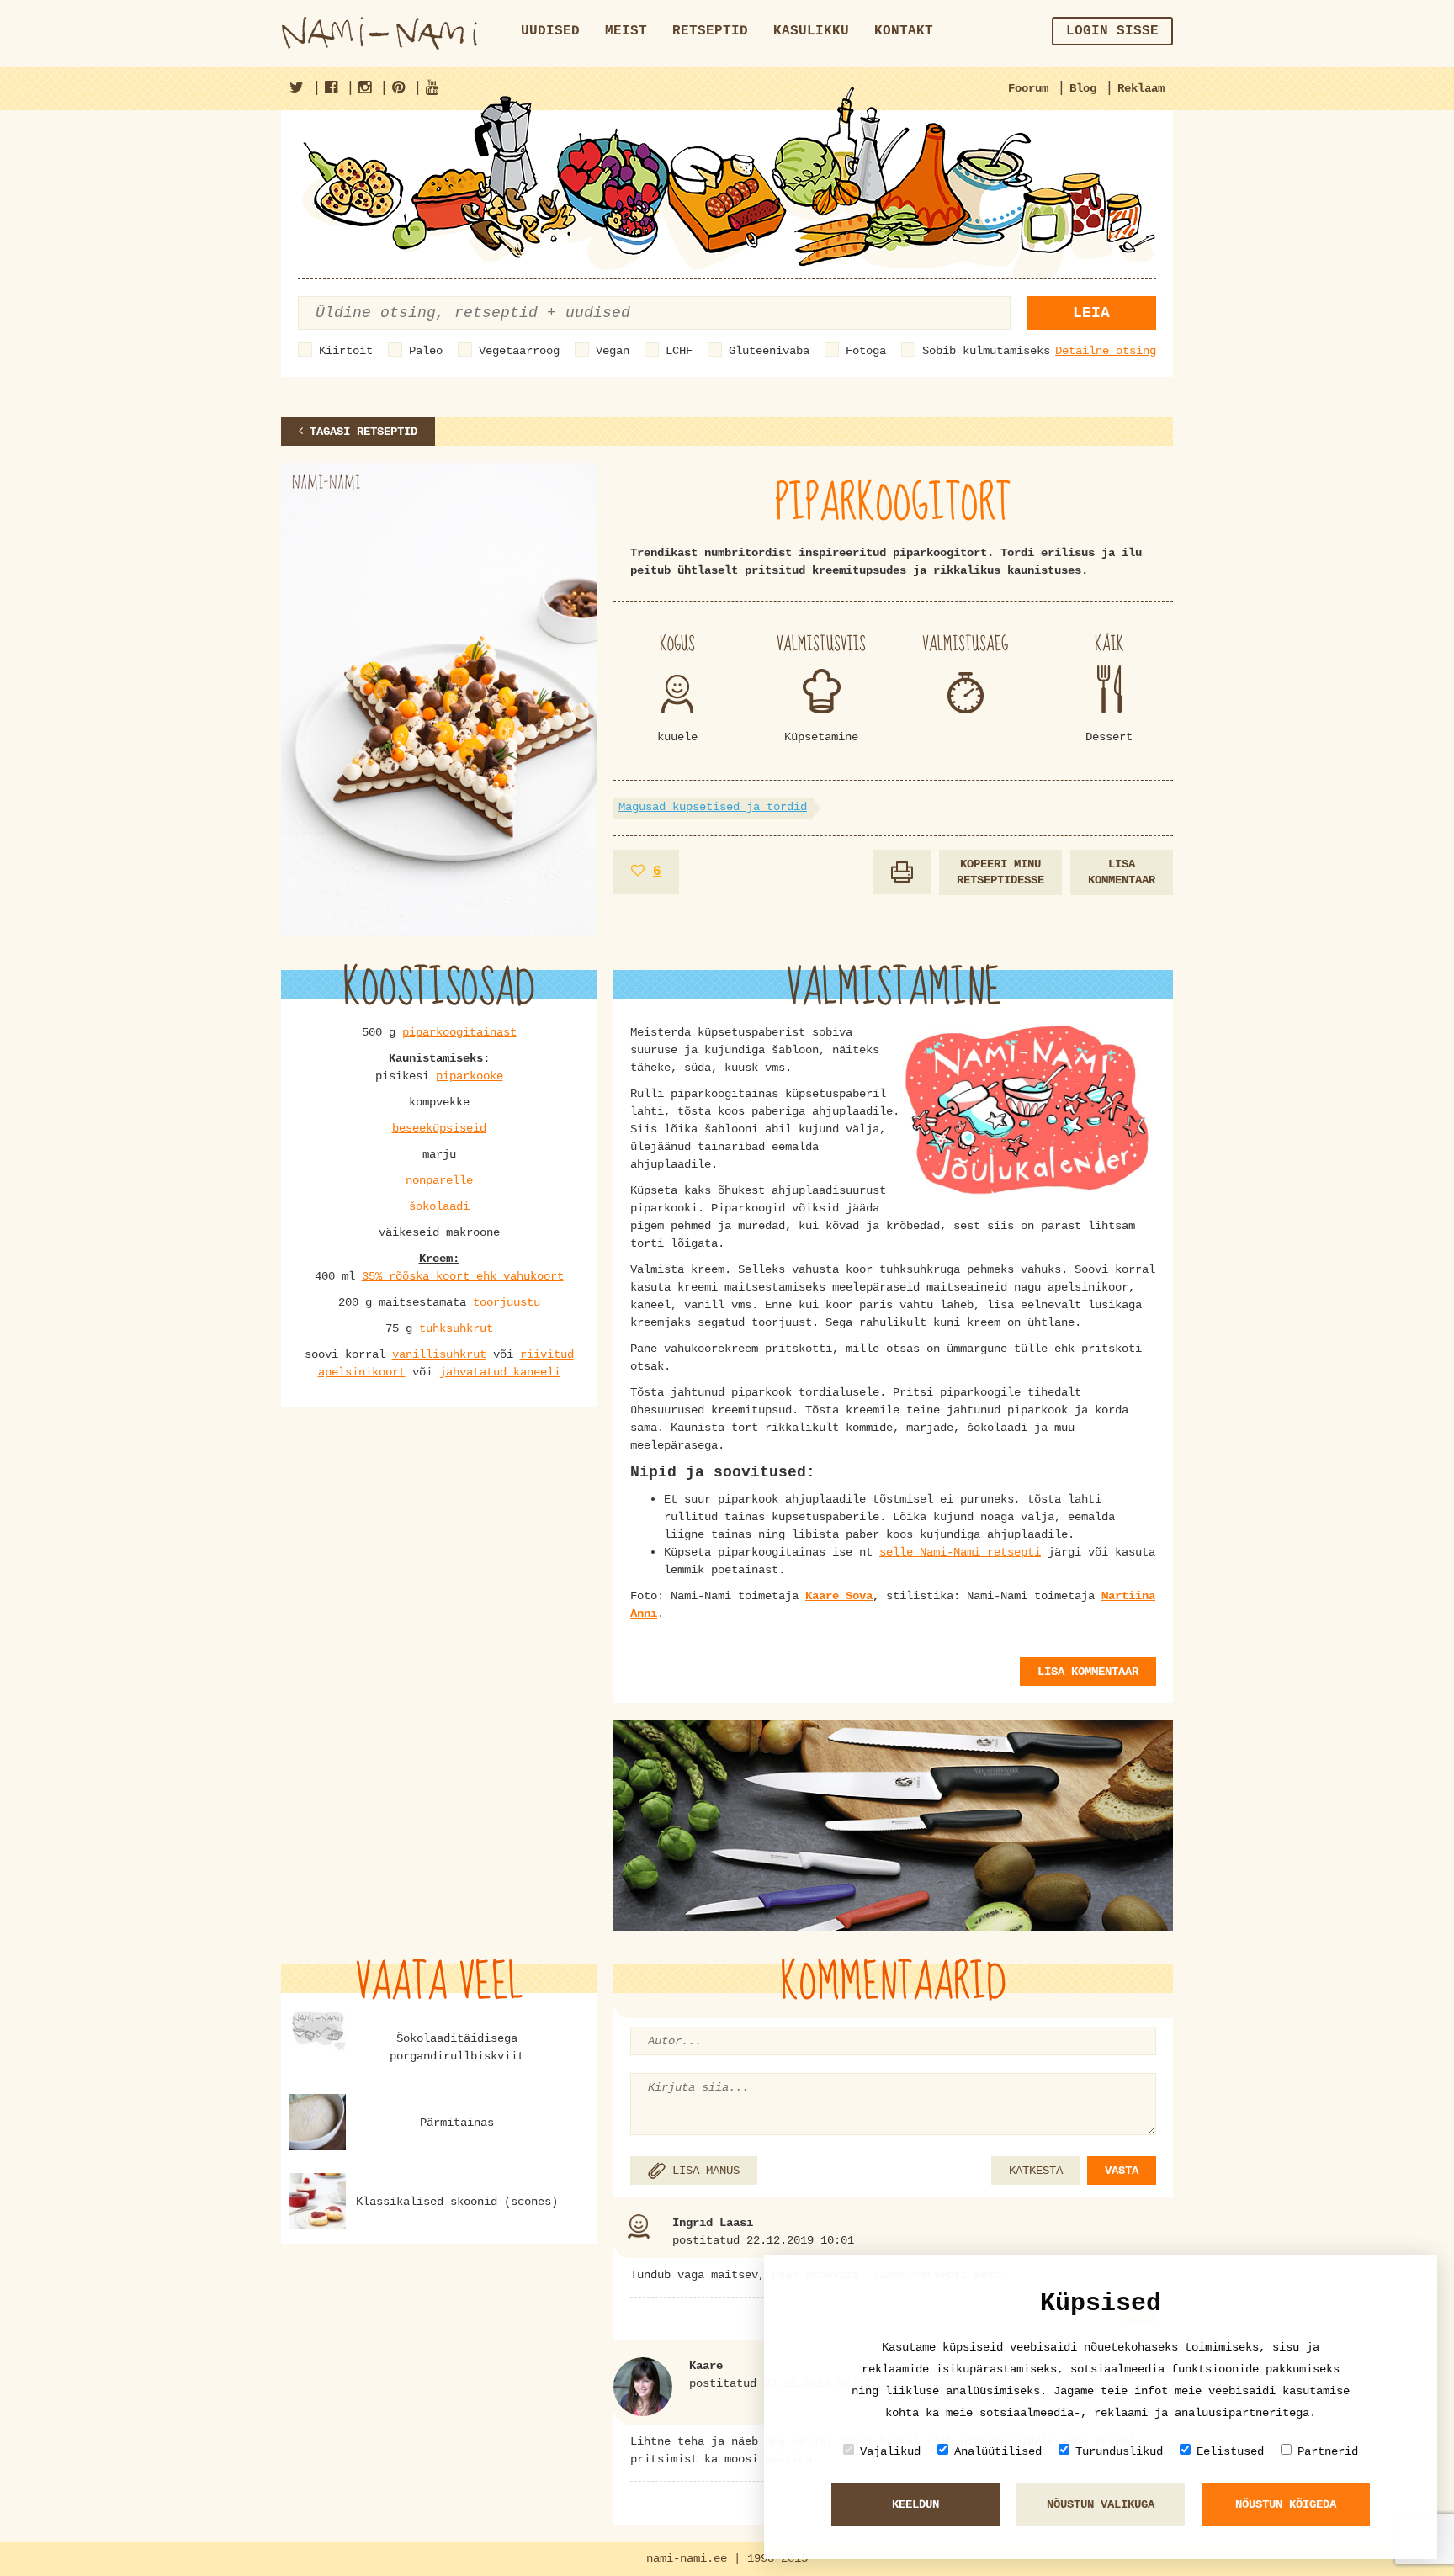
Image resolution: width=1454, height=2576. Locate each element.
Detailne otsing (1106, 351)
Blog (1083, 88)
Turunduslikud (1119, 2451)
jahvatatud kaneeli (500, 1372)
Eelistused (1230, 2451)
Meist (626, 31)
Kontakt (904, 31)
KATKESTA (1036, 2171)
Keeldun (915, 2504)
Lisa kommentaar (1122, 872)
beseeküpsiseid (439, 1128)
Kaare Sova (839, 1596)
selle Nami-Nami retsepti (960, 1552)
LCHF (679, 351)
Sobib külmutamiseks (986, 351)
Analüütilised (998, 2451)
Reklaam (1141, 88)
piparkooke (470, 1076)
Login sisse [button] (1112, 31)
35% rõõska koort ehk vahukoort (463, 1276)
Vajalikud (890, 2451)
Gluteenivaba (769, 351)
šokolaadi (439, 1206)
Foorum (1028, 88)
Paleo (426, 351)
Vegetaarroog (519, 351)
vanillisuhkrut (439, 1354)
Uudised (550, 31)
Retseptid (710, 31)
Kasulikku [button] (811, 31)
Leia (1091, 313)
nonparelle (439, 1180)
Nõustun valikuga (1101, 2504)
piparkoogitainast (459, 1032)
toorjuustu (507, 1302)
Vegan (613, 351)
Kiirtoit (346, 351)
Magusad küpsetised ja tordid (713, 807)
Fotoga (866, 351)
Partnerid (1328, 2451)
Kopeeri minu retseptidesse (1000, 872)
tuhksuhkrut (456, 1328)
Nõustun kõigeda (1286, 2504)
